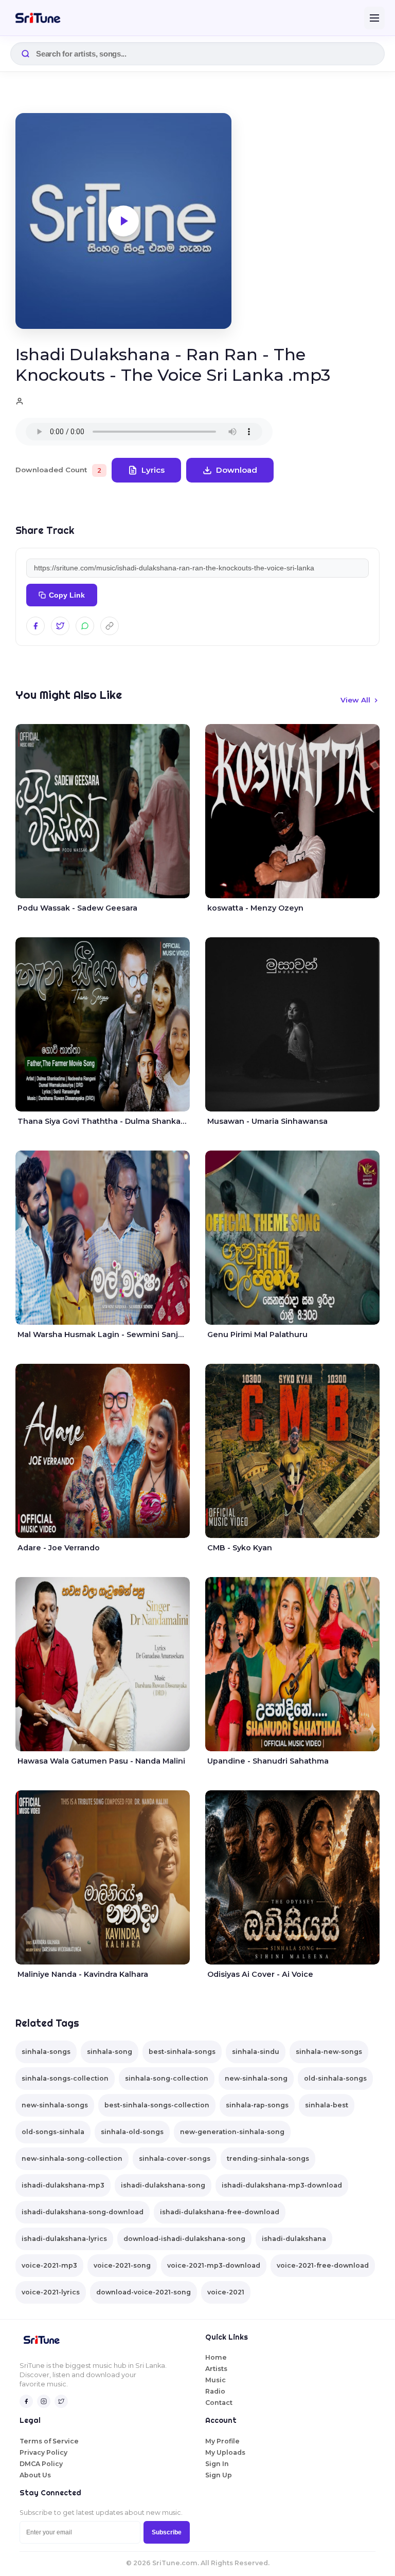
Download (237, 470)
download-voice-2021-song (143, 2292)
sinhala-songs (46, 2052)
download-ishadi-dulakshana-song (184, 2239)
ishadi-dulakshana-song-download (83, 2212)
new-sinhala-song (256, 2078)
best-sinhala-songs (182, 2052)
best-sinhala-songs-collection (157, 2105)
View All (355, 700)
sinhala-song (110, 2052)
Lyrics (153, 470)
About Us (35, 2475)
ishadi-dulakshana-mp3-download (282, 2185)
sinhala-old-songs (132, 2132)
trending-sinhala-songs (268, 2158)
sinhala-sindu (256, 2052)
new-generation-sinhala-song (232, 2132)
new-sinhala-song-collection (72, 2158)
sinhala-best (327, 2105)
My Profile (222, 2441)
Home (216, 2357)
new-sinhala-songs (55, 2105)
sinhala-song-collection (167, 2078)
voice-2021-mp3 (49, 2265)
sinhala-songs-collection (65, 2078)
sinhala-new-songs (329, 2052)
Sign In (217, 2464)
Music (216, 2380)
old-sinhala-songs (335, 2078)
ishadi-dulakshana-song (163, 2185)
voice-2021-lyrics (51, 2292)
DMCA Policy (41, 2464)
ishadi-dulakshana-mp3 (63, 2185)
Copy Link (67, 595)
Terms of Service (49, 2441)
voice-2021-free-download (323, 2265)
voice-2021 (226, 2292)
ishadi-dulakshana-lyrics (64, 2239)
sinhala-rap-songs (257, 2105)
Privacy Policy (43, 2452)
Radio (215, 2391)
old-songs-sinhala (53, 2132)
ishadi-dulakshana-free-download (220, 2212)
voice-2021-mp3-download (214, 2265)
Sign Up (219, 2475)
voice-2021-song (122, 2265)
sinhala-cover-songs (175, 2158)
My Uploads (225, 2452)
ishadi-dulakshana (294, 2239)
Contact (219, 2403)
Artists (216, 2369)
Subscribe (167, 2532)
